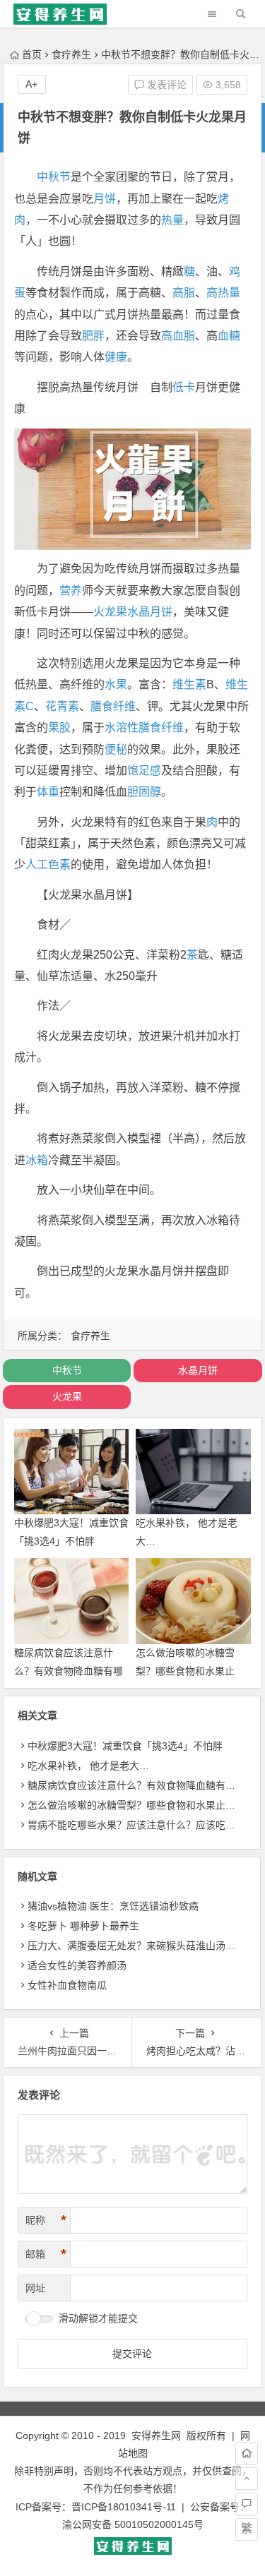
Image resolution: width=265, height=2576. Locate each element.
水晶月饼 (150, 612)
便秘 (116, 749)
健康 (116, 357)
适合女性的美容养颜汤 (77, 1965)
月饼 (105, 199)
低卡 (184, 387)
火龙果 (110, 612)
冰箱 (37, 1160)
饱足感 (144, 771)
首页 (32, 54)
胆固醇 (144, 792)
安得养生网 (156, 2436)
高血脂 (178, 336)
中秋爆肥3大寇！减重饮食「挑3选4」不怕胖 (125, 1746)
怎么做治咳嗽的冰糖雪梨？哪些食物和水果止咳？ (185, 1670)
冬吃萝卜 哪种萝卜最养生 (83, 1926)
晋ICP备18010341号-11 (124, 2507)
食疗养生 (71, 54)
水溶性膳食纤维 (144, 727)
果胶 (59, 727)
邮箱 (46, 2254)
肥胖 (93, 336)
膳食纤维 (113, 706)
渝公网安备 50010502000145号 (133, 2524)
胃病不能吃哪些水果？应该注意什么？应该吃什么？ (141, 1825)
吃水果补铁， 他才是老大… (88, 1766)
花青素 (62, 706)
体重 (48, 792)
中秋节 (54, 177)
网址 (35, 2288)
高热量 (223, 293)
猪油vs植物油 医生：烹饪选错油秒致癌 (113, 1906)
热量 (172, 220)
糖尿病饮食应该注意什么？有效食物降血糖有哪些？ (69, 1670)
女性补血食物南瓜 (67, 1985)
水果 (116, 684)
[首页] (247, 2453)
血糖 (229, 336)
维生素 (189, 684)
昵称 (46, 2220)
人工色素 (48, 864)
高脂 (184, 293)
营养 (71, 591)
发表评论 (165, 85)
